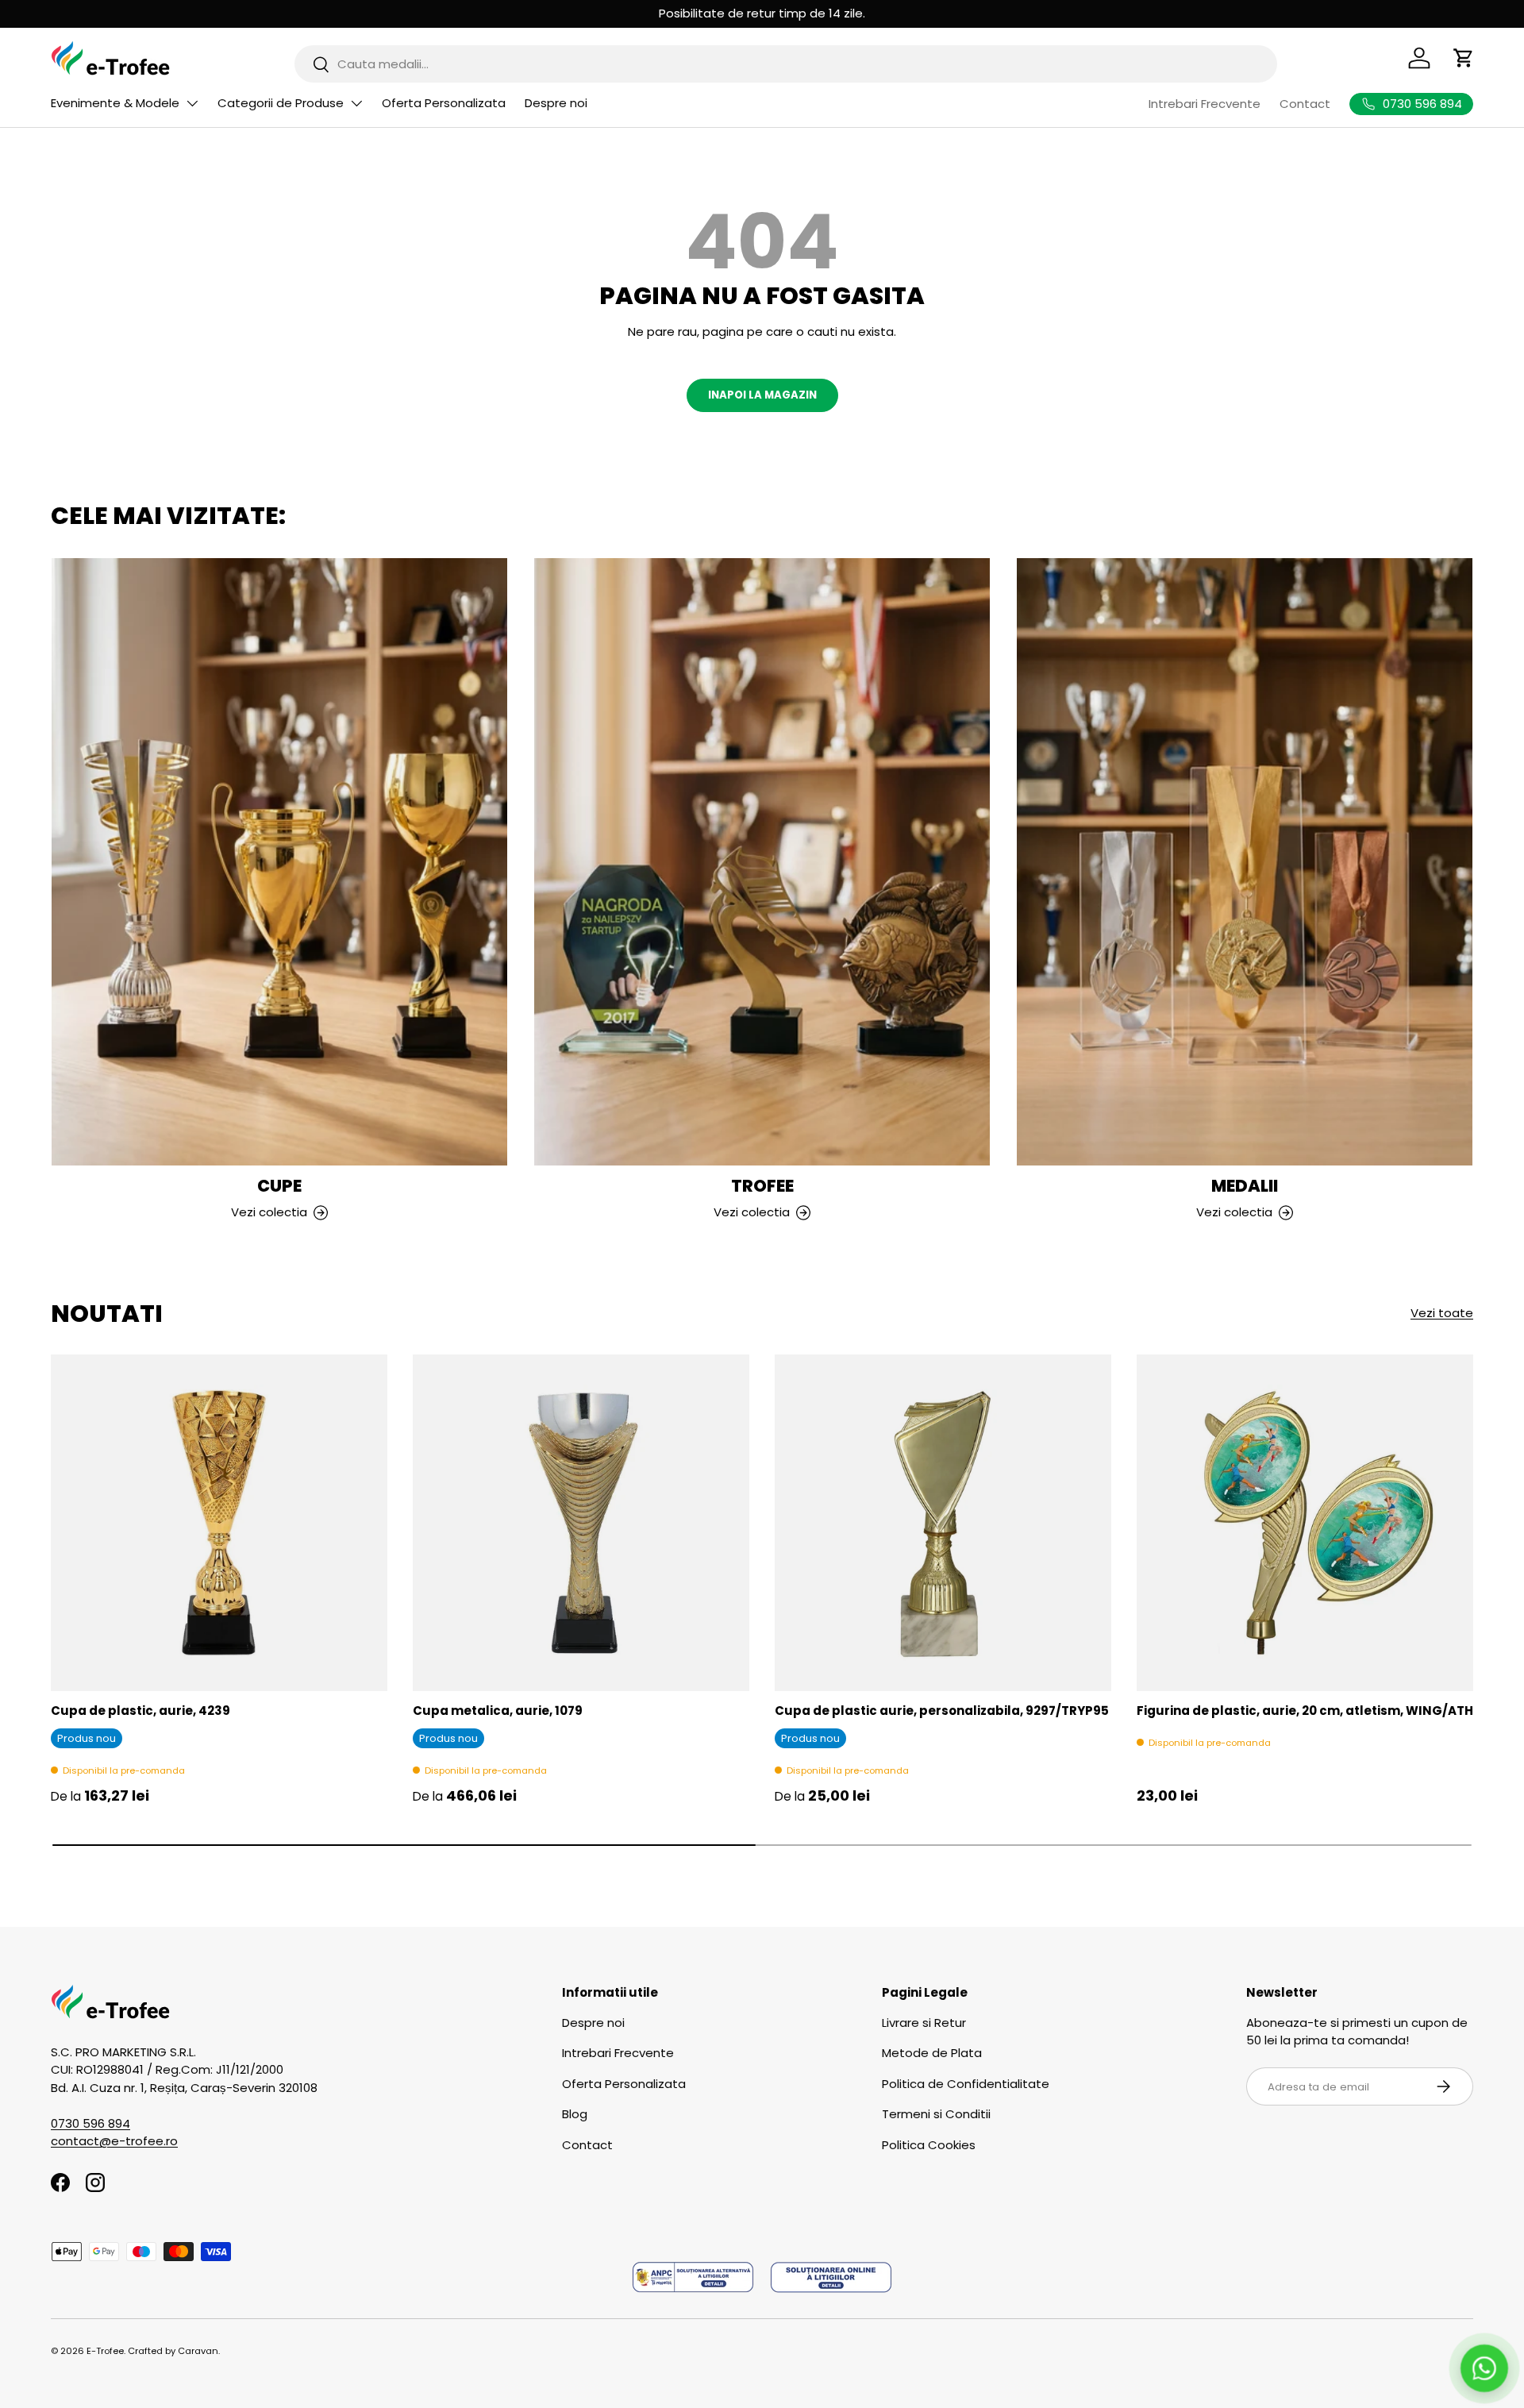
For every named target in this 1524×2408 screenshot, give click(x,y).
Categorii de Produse (281, 103)
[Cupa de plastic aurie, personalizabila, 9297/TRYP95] (943, 1523)
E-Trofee (105, 2351)
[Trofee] (762, 862)
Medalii (1245, 1186)
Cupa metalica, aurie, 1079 (498, 1711)
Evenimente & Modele (115, 103)
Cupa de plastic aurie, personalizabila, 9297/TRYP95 (942, 1711)
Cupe (279, 1186)
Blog (575, 2114)
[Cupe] (279, 862)
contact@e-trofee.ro (114, 2141)
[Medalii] (1245, 862)
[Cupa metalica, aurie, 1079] (581, 1523)
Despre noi (556, 103)
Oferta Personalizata (444, 103)
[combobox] (786, 64)
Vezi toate (1442, 1313)
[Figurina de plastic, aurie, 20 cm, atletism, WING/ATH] (1305, 1523)
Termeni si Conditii (936, 2114)
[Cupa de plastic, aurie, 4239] (219, 1523)
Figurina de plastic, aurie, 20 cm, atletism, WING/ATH (1305, 1711)
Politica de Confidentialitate (966, 2084)
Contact (1305, 104)
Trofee (762, 1186)
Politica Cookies (929, 2145)
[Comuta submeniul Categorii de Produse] (356, 103)
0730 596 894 (90, 2123)
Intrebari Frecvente (1205, 104)
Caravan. (199, 2351)
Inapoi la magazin (762, 395)
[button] (1464, 58)
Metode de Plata (932, 2053)
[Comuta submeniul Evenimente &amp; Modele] (192, 103)
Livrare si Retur (924, 2023)
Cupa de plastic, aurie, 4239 (140, 1711)
